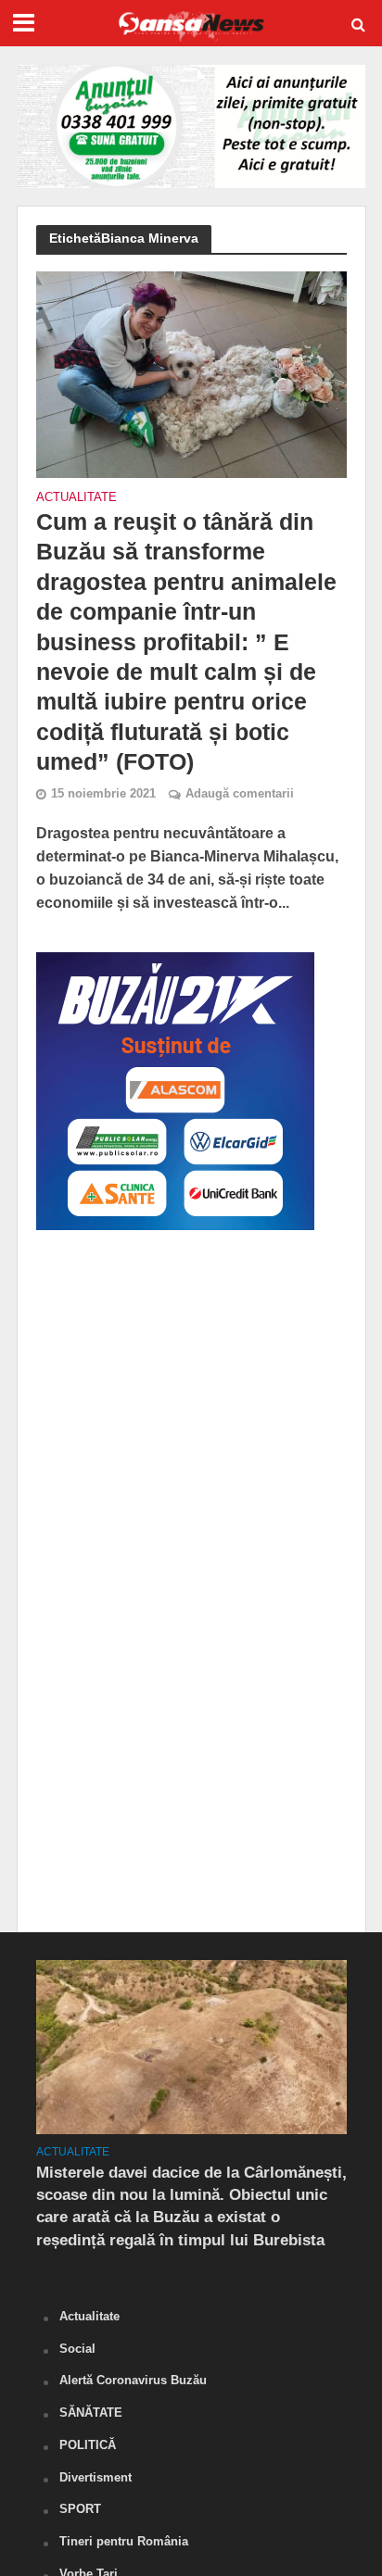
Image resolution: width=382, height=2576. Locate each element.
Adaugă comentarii (240, 794)
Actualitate (76, 498)
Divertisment (95, 2477)
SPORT (80, 2509)
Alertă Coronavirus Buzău (133, 2380)
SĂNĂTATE (91, 2413)
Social (77, 2349)
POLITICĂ (88, 2445)
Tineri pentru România (124, 2541)
